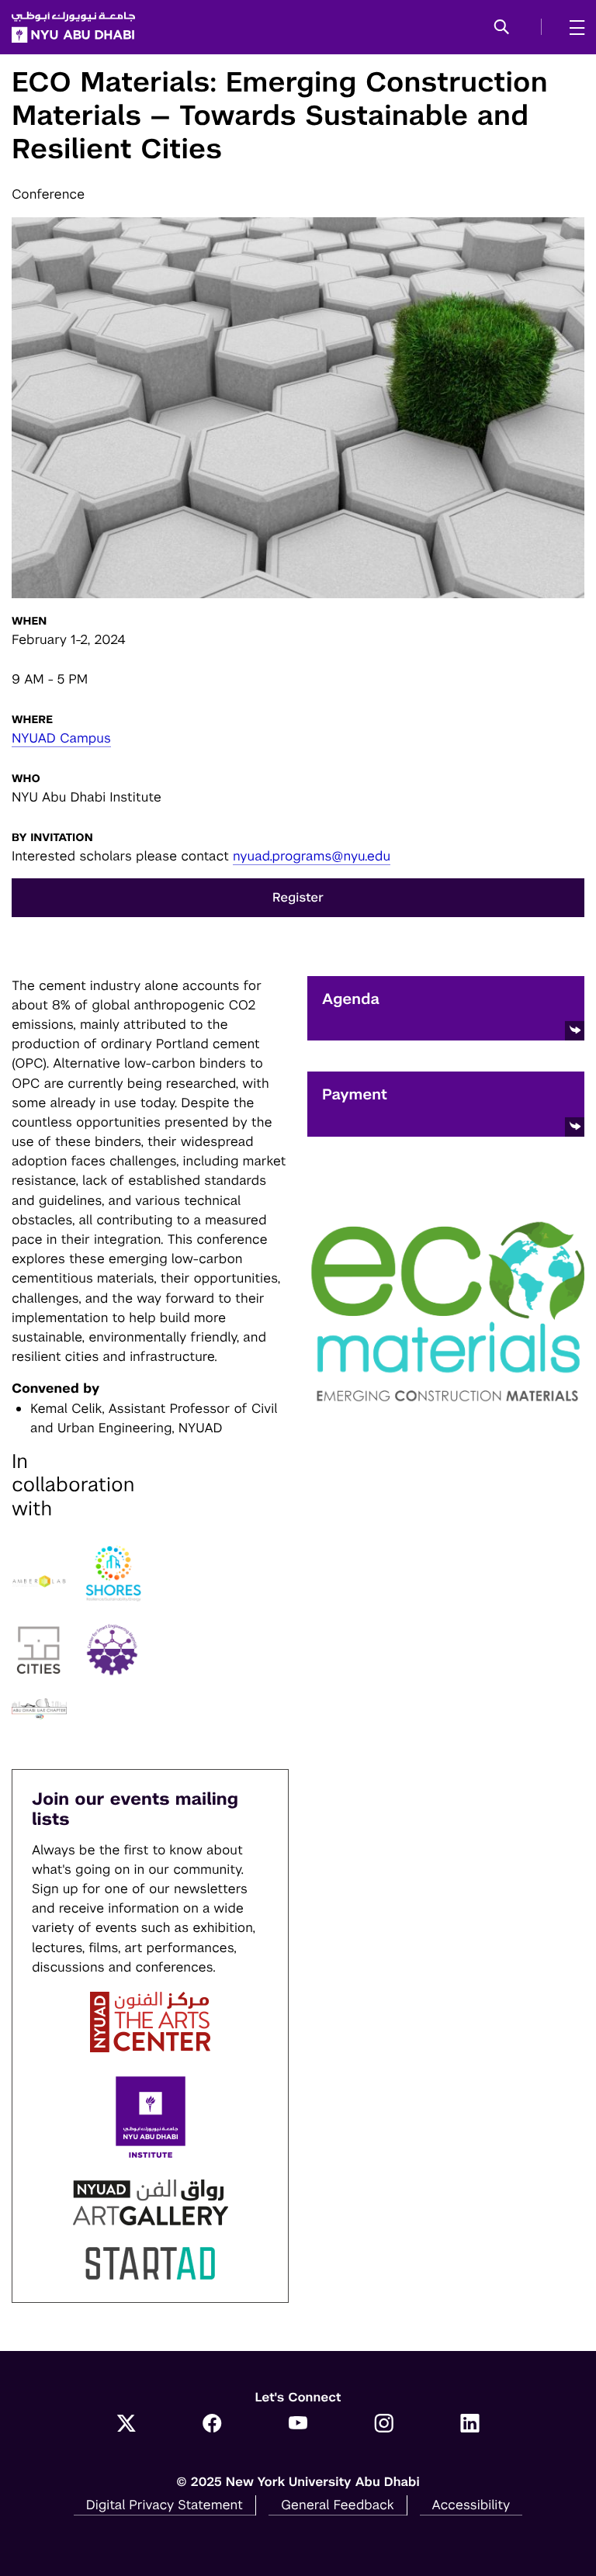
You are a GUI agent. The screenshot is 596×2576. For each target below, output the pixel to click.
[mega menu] (572, 27)
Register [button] (298, 897)
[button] (502, 28)
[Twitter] (126, 2425)
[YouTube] (298, 2425)
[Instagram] (384, 2425)
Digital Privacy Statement (165, 2505)
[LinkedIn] (470, 2425)
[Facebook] (212, 2425)
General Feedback (338, 2505)
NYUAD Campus (61, 738)
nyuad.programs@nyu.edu (312, 856)
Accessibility (471, 2505)
